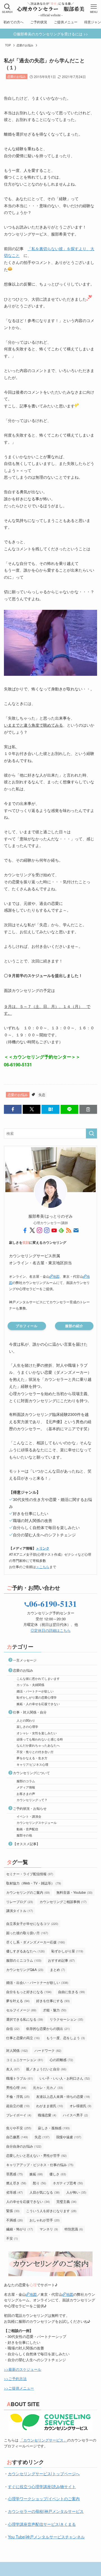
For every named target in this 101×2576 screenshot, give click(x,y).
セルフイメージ (21, 2010)
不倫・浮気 (18, 2096)
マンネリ (49, 2229)
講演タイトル (20, 1910)
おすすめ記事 (61, 1960)
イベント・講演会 (29, 1816)
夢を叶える (18, 2001)
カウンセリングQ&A (25, 1969)
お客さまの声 (26, 1794)
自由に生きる (72, 1992)
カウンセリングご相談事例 (63, 1901)
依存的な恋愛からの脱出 (48, 2028)
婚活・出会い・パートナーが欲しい (37, 1982)
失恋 (42, 1095)
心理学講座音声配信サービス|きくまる (42, 2524)
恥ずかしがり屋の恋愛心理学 (37, 1697)
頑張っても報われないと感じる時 (40, 1739)
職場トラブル (20, 2078)
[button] (13, 1109)
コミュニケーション (25, 2060)
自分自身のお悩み (24, 2146)
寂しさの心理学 (27, 1726)
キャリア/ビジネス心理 (32, 1764)
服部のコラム (26, 1781)
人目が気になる (45, 2192)
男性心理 (16, 2087)
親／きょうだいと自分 (46, 2069)
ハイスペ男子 (75, 2115)
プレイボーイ (19, 2115)
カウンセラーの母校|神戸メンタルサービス (46, 2511)
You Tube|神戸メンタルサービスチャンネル (46, 2537)
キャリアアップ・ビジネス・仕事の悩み (40, 2165)
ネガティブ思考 (68, 2183)
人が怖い (76, 2192)
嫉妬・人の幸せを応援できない (38, 1704)
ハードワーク (48, 2050)
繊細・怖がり (20, 2229)
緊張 (13, 2211)
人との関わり (26, 1720)
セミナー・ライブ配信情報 (30, 1874)
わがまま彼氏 (50, 2106)
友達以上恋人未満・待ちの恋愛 (63, 2096)
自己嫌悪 (17, 2137)
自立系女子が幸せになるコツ (32, 1923)
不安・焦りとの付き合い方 (35, 1752)
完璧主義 (66, 2201)
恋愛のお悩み (17, 76)
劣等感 (15, 2192)
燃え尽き (16, 2183)
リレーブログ (20, 1901)
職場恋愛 (47, 2115)
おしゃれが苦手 (45, 2220)
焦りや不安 (19, 2128)
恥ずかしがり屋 (67, 1951)
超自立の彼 (18, 2106)
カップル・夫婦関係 (30, 1685)
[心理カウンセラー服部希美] (50, 8)
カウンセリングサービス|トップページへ (44, 2474)
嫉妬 (36, 2174)
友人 (13, 2069)
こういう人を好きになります (51, 2211)
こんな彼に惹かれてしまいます (38, 1678)
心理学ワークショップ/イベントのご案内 (44, 2499)
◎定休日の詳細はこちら (51, 1630)
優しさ (58, 2174)
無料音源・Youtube (74, 1892)
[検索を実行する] (91, 1133)
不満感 (15, 2220)
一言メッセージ (25, 1660)
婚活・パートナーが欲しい (35, 1691)
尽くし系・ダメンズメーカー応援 (36, 1942)
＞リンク (43, 1548)
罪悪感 (15, 2174)
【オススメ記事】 (26, 1844)
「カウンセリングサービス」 (43, 2440)
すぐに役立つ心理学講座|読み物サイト (42, 2486)
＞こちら (43, 1567)
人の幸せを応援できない (28, 2201)
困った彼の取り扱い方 (27, 1933)
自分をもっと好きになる (29, 1992)
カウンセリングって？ (32, 1800)
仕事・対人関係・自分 (30, 1712)
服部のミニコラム (24, 1960)
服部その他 (24, 1835)
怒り (40, 2183)
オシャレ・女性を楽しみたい (37, 1733)
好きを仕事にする (53, 2001)
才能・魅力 (55, 2010)
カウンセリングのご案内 (28, 1892)
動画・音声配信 (27, 1829)
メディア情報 (26, 1787)
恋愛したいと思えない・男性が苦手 (36, 2155)
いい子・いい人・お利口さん (65, 2078)
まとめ (58, 1969)
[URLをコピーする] (88, 1109)
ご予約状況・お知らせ (30, 1808)
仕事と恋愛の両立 (23, 2038)
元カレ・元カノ (48, 2087)
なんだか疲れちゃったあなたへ (38, 1745)
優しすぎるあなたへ (26, 1951)
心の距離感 (61, 2060)
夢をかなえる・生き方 (32, 1758)
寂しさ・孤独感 (54, 2128)
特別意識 (74, 2229)
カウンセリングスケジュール (37, 1822)
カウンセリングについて (31, 1773)
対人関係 (17, 2050)
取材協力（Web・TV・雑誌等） (34, 1883)
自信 (13, 2028)
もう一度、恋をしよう (66, 2038)
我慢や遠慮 (69, 2137)
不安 (12, 2238)
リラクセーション (66, 2019)
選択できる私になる (25, 2019)
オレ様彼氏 (81, 2106)
